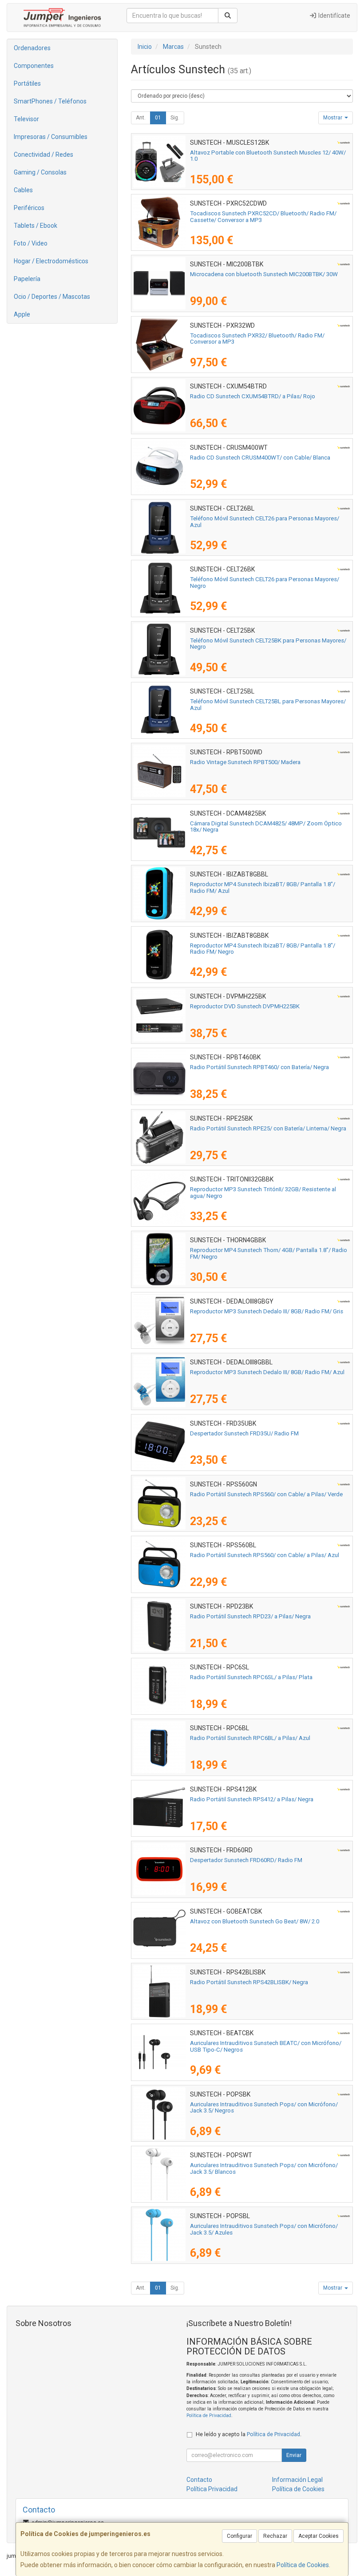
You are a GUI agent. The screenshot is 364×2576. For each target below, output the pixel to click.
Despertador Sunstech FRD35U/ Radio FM (244, 1433)
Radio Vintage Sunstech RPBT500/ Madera (245, 762)
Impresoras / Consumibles (51, 137)
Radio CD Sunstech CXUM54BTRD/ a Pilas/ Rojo (253, 396)
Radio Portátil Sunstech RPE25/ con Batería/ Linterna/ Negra (268, 1128)
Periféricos (29, 208)
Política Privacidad (212, 2489)
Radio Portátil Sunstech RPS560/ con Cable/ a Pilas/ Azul (265, 1555)
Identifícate (334, 16)
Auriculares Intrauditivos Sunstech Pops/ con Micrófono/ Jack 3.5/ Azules (264, 2229)
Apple (22, 314)
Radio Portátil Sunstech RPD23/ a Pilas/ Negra (250, 1616)
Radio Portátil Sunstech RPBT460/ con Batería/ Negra (259, 1067)
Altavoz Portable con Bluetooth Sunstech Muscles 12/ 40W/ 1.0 (268, 156)
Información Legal (297, 2480)
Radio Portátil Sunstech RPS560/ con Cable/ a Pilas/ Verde (266, 1494)
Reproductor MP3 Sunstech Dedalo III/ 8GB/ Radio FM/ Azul (267, 1372)
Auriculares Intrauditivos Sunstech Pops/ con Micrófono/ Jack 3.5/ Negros (264, 2108)
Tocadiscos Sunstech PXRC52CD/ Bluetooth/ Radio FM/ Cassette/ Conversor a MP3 (263, 217)
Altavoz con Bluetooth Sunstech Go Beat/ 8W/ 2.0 (255, 1921)
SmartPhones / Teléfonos (50, 101)
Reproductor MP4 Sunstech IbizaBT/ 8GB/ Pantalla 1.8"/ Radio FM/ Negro (263, 949)
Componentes (34, 66)
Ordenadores (32, 48)
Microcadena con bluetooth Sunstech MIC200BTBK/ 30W (264, 274)
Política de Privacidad (209, 2415)
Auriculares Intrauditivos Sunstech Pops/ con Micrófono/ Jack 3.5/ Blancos (264, 2168)
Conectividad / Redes (44, 155)
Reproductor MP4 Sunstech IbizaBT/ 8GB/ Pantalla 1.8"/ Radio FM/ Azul (263, 888)
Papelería (27, 279)
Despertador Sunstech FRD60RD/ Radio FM (246, 1860)
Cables (23, 190)
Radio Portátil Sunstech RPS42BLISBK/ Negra (249, 1982)
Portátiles (27, 83)
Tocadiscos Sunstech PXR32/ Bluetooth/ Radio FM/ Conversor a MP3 (257, 339)
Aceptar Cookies (318, 2536)
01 (158, 118)
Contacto (199, 2480)
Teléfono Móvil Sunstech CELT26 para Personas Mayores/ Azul (265, 522)
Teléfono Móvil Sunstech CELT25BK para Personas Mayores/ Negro (268, 644)
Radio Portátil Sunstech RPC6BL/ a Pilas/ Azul (250, 1738)
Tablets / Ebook (36, 226)
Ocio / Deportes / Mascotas (52, 297)
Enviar (294, 2455)
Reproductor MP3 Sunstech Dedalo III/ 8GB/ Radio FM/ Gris (267, 1311)
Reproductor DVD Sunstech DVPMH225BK (245, 1006)
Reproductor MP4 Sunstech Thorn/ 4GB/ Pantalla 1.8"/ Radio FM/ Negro (269, 1253)
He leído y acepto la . (249, 2434)
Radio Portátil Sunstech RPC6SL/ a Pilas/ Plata (251, 1677)
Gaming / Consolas (40, 172)
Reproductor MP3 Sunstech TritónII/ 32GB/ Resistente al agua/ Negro (263, 1193)
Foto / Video (31, 243)
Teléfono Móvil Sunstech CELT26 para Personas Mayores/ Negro (265, 583)
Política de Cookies (303, 2565)
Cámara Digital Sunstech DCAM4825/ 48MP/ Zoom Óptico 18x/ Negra (266, 827)
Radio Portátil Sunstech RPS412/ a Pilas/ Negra (252, 1799)
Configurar (239, 2536)
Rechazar (275, 2536)
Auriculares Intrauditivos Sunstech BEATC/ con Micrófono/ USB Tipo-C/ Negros (266, 2046)
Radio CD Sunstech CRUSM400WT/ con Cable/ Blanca (260, 458)
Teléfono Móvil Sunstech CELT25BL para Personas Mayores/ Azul (268, 705)
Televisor (26, 119)
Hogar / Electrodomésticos (51, 261)
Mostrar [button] (333, 118)
